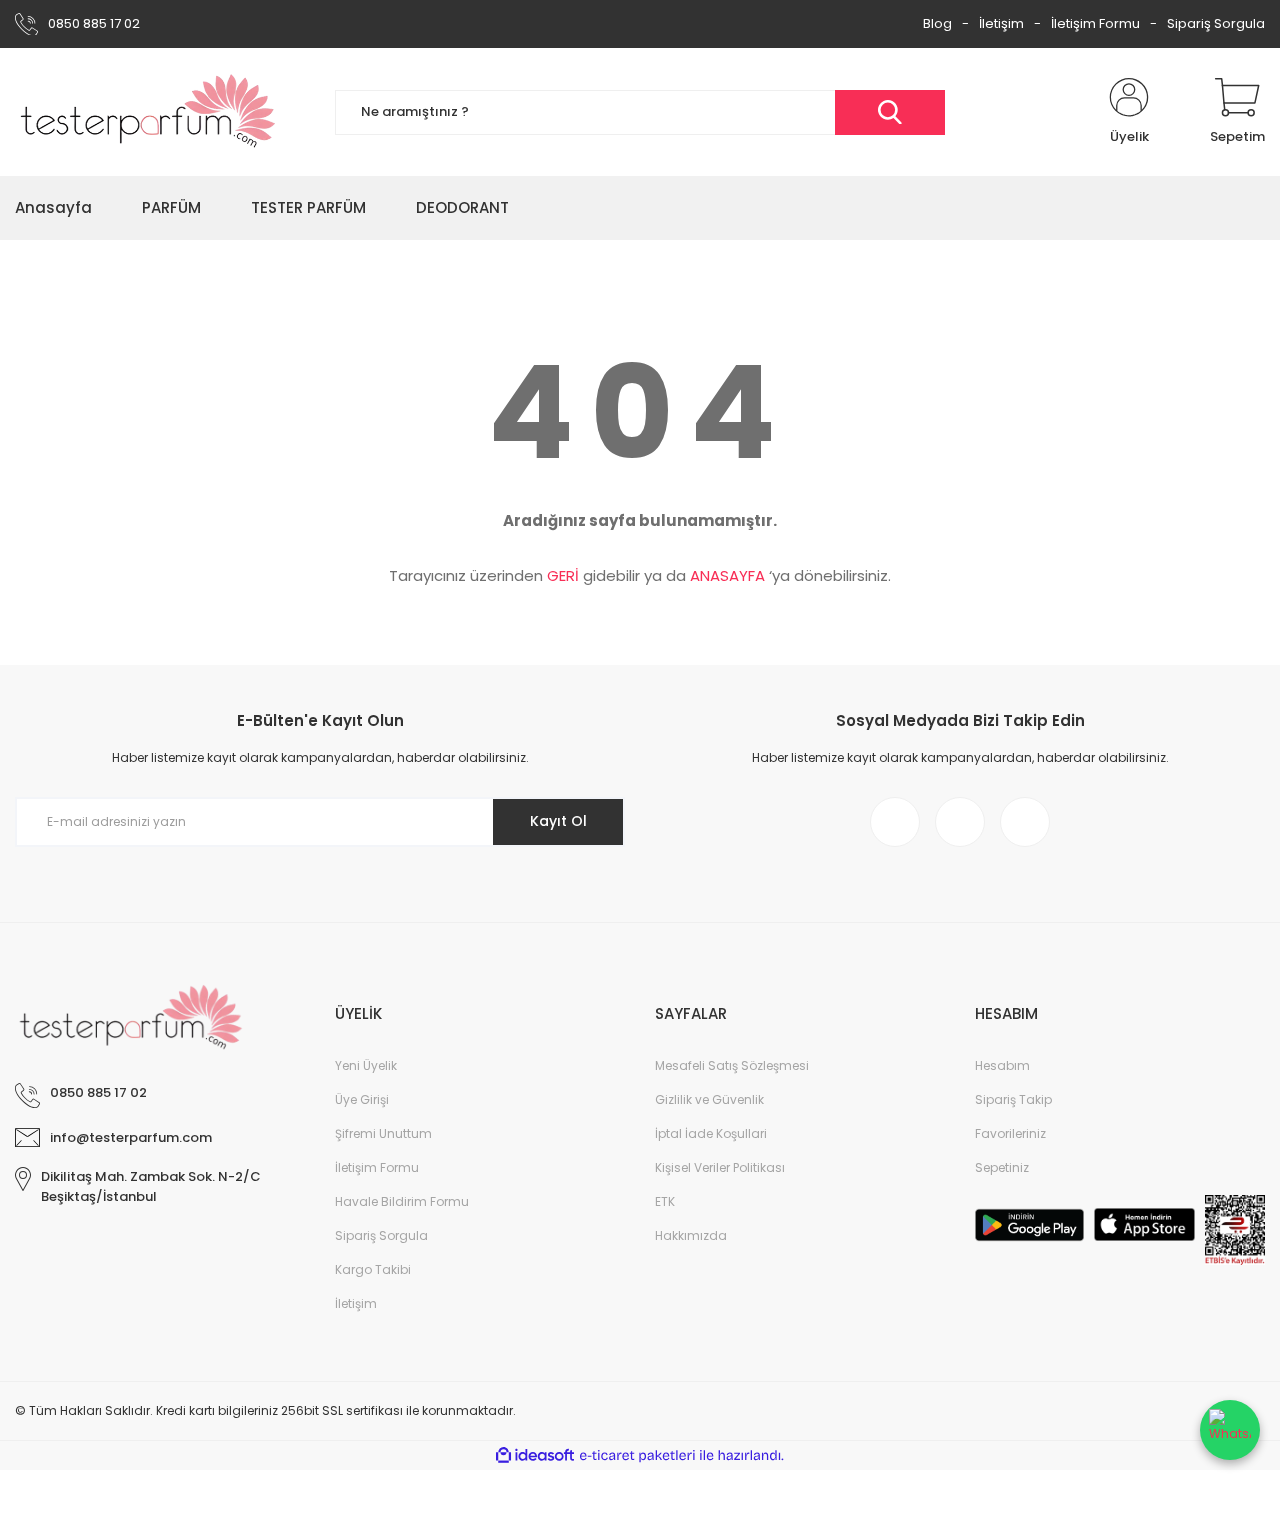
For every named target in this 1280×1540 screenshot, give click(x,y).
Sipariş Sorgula (1216, 23)
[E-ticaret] (637, 1456)
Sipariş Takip (1013, 1099)
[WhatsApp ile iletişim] (1230, 1430)
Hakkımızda (691, 1235)
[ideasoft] (535, 1455)
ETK (665, 1201)
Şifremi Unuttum (383, 1133)
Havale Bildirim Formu (402, 1201)
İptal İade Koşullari (711, 1133)
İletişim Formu (1095, 23)
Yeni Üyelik (366, 1065)
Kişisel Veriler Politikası (720, 1167)
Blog (937, 23)
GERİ (563, 575)
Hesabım (1002, 1065)
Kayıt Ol (558, 821)
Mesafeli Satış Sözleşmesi (732, 1065)
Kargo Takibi (373, 1269)
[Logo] (148, 112)
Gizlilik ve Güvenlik (709, 1099)
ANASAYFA (727, 575)
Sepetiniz (1002, 1167)
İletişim (1001, 23)
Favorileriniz (1010, 1133)
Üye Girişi (362, 1099)
